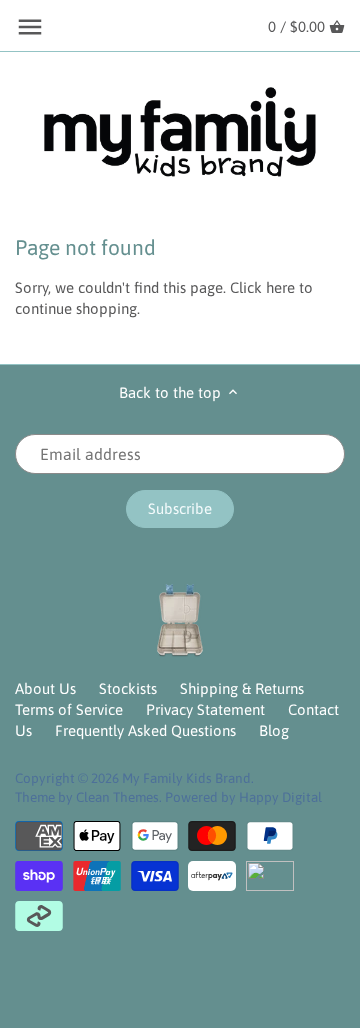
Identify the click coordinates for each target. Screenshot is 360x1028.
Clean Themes (117, 797)
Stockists (128, 688)
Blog (274, 730)
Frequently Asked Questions (145, 730)
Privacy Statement (205, 709)
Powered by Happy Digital (243, 797)
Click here (262, 287)
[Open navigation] (30, 27)
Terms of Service (69, 709)
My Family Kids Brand (186, 778)
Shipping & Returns (242, 688)
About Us (45, 688)
